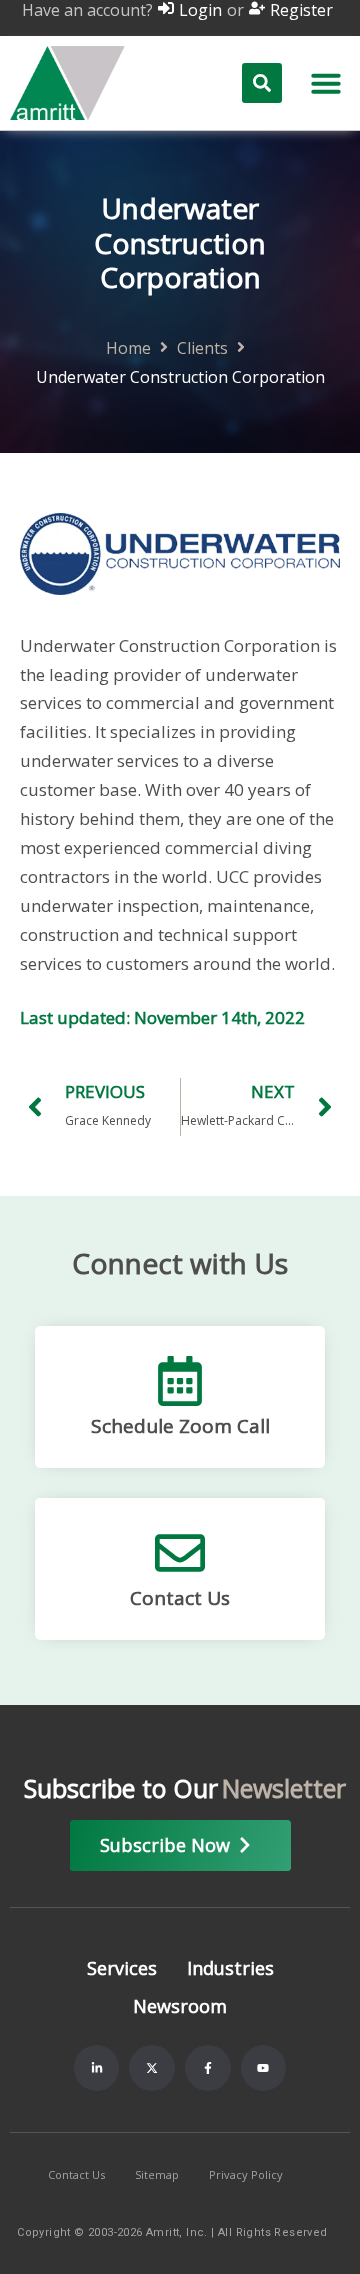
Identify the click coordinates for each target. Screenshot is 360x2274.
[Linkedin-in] (97, 2068)
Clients (202, 349)
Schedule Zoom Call (180, 1426)
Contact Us (180, 1598)
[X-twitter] (152, 2068)
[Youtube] (264, 2068)
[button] (326, 83)
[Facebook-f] (208, 2068)
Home (128, 349)
